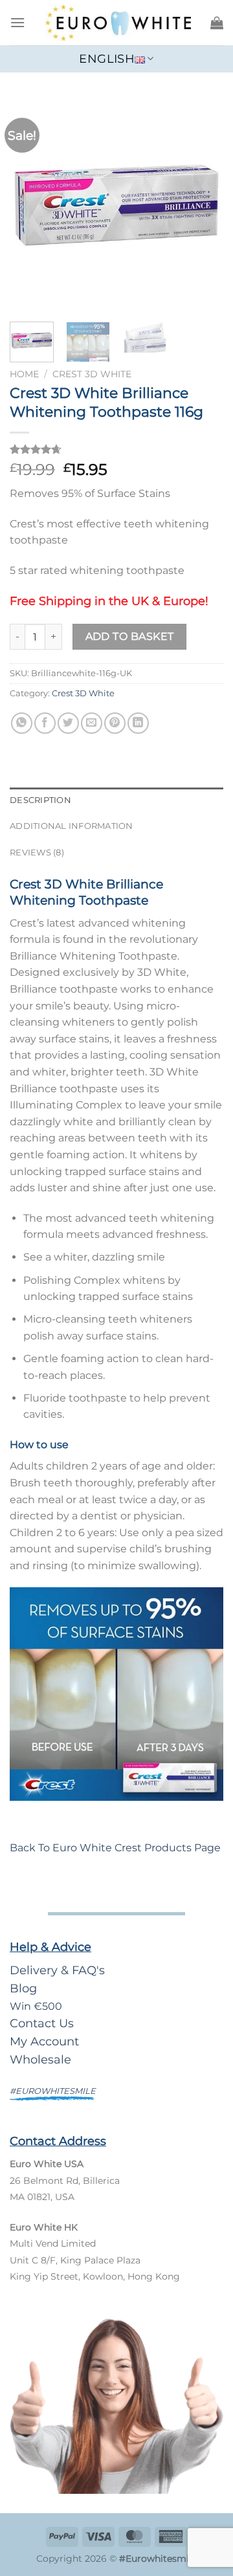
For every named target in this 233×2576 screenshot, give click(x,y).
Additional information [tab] (72, 826)
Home (24, 374)
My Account (44, 2041)
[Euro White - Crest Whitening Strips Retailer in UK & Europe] (118, 23)
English (106, 59)
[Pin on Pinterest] (115, 723)
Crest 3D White (92, 374)
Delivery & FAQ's (57, 1970)
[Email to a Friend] (92, 723)
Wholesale (40, 2059)
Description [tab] (40, 800)
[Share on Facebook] (45, 723)
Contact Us (42, 2023)
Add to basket (130, 636)
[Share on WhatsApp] (22, 723)
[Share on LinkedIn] (138, 723)
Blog (23, 1988)
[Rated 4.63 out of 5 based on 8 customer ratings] (116, 449)
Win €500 (36, 2006)
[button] (17, 22)
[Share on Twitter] (68, 723)
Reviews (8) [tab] (37, 853)
